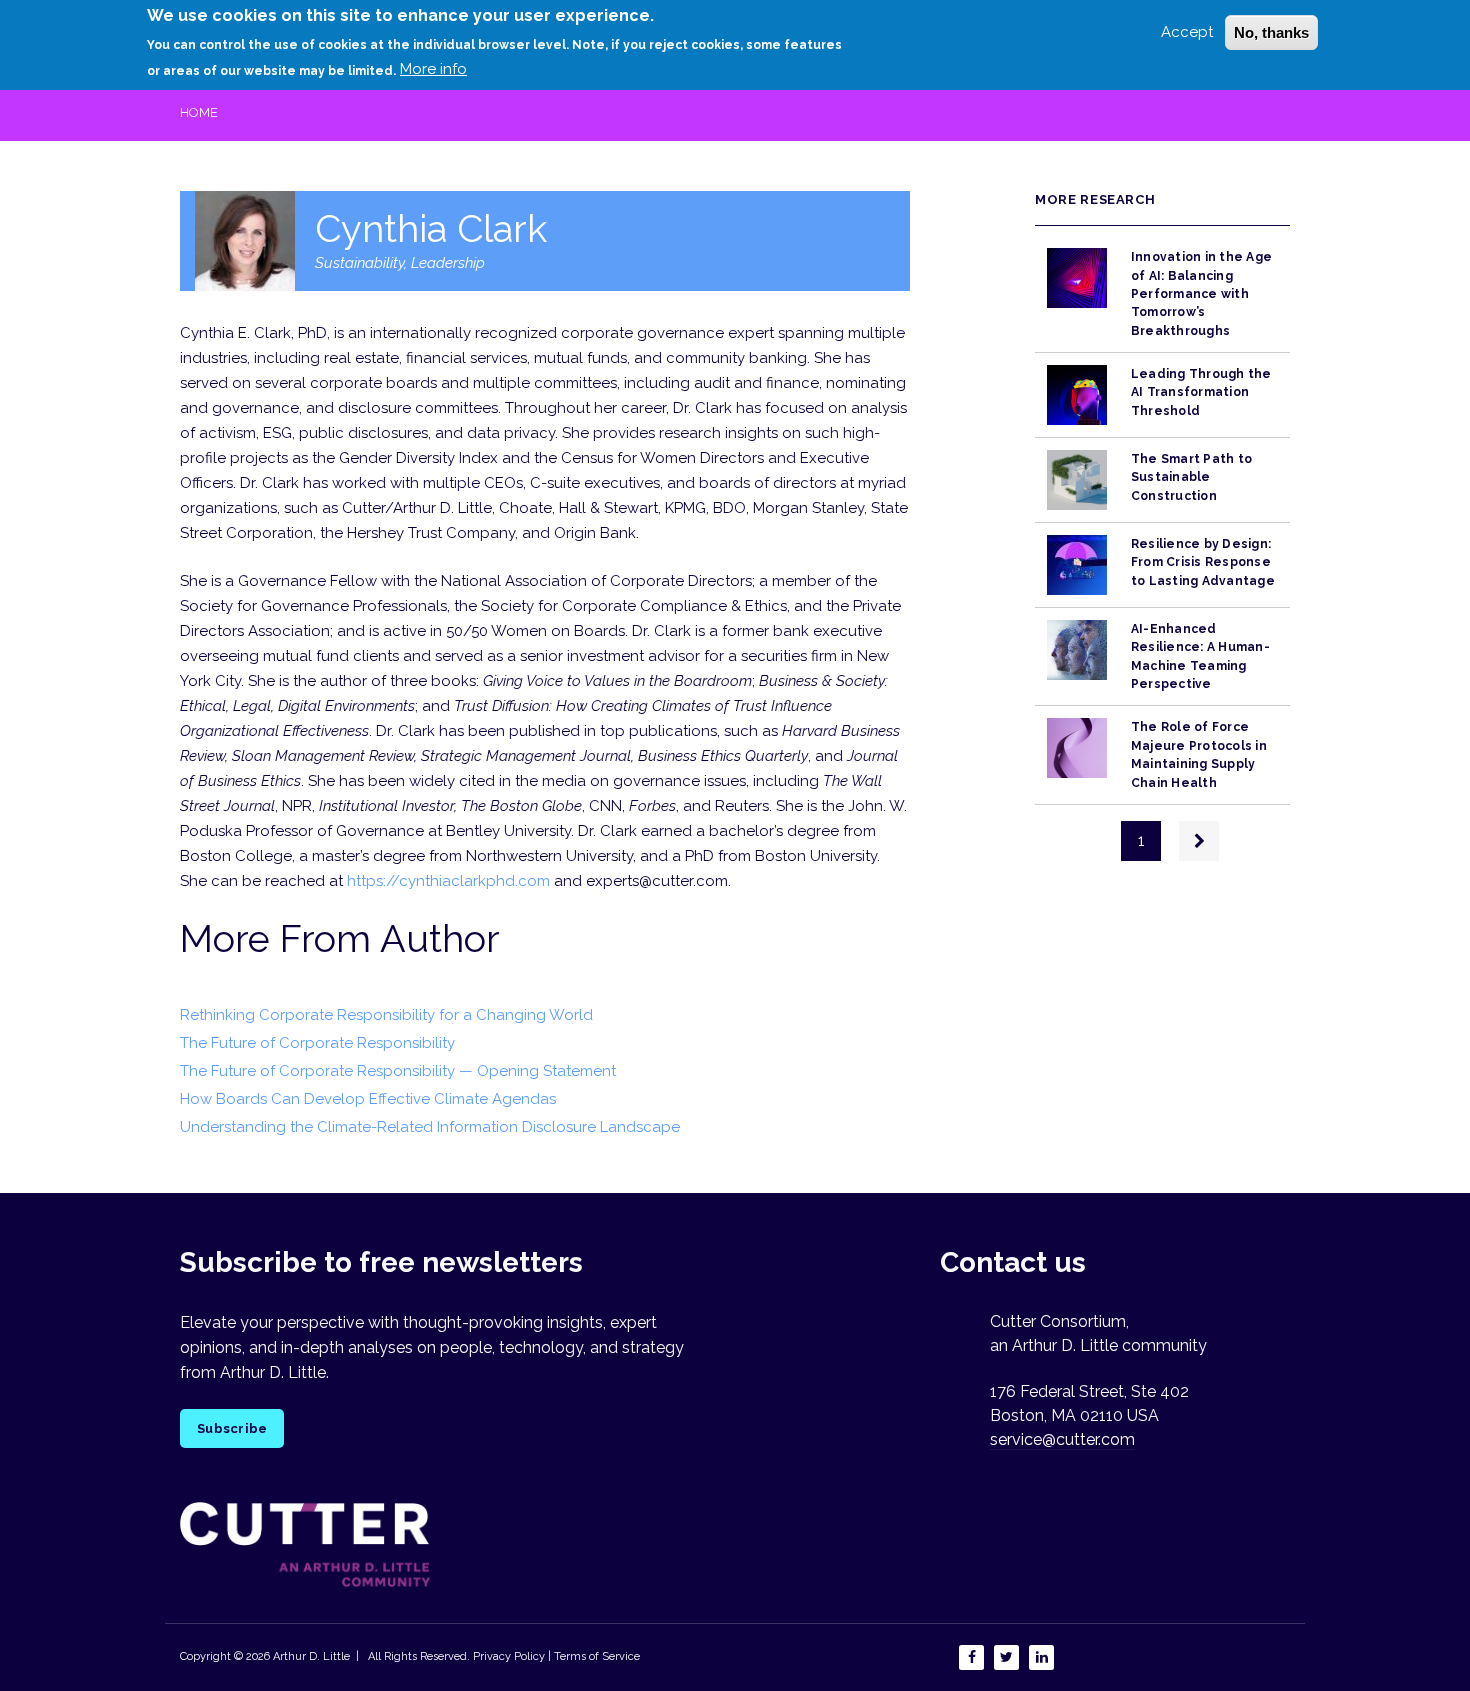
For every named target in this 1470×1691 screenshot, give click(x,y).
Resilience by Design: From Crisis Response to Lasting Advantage (1203, 562)
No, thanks (1271, 32)
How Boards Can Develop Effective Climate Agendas (368, 1099)
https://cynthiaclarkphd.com (448, 881)
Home (199, 112)
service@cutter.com (1062, 1439)
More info (433, 69)
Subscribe (232, 1428)
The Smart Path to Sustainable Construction (1191, 477)
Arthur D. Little (310, 1656)
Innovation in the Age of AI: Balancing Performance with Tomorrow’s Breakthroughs (1201, 293)
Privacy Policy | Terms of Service (556, 1656)
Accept (1187, 32)
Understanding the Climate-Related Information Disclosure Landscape (430, 1127)
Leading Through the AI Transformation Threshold (1201, 392)
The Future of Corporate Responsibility (317, 1043)
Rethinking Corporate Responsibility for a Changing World (386, 1015)
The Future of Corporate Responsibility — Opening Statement (398, 1071)
